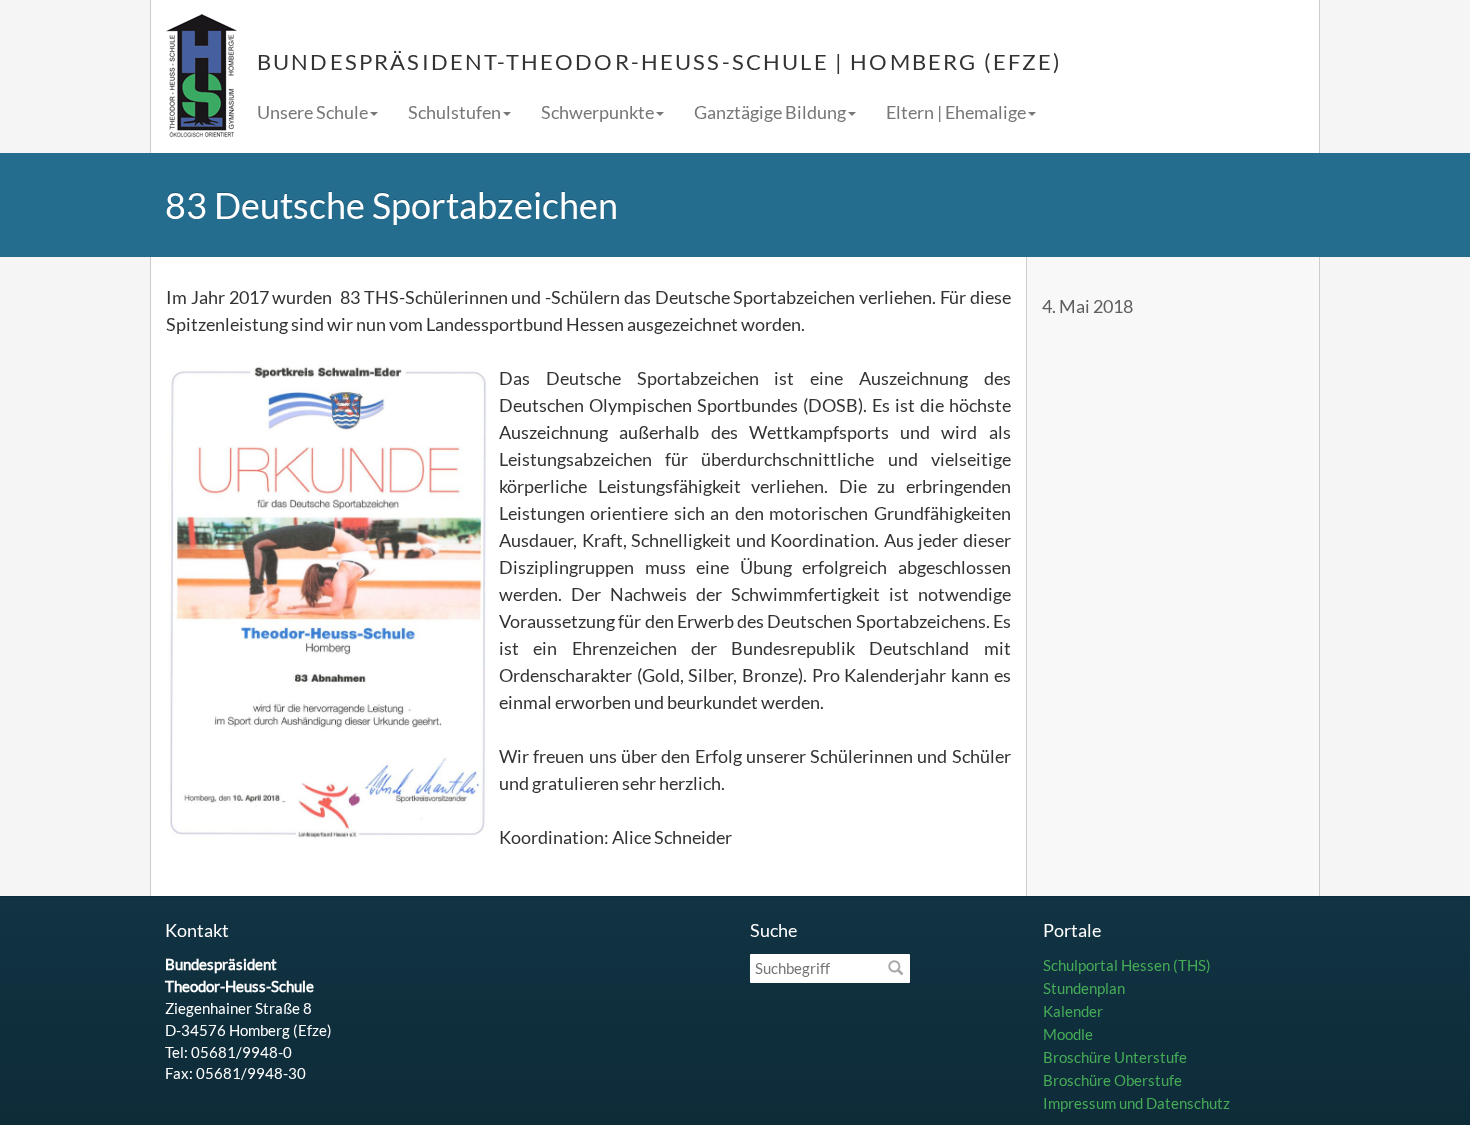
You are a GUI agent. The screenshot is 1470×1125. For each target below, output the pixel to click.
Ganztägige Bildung (770, 112)
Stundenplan (1084, 988)
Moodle (1068, 1034)
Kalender (1073, 1011)
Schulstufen (454, 112)
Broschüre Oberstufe (1112, 1080)
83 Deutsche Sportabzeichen (391, 205)
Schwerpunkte (597, 112)
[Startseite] (201, 76)
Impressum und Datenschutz (1136, 1103)
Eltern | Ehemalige (956, 112)
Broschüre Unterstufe (1115, 1057)
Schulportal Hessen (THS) (1127, 965)
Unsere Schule (312, 112)
